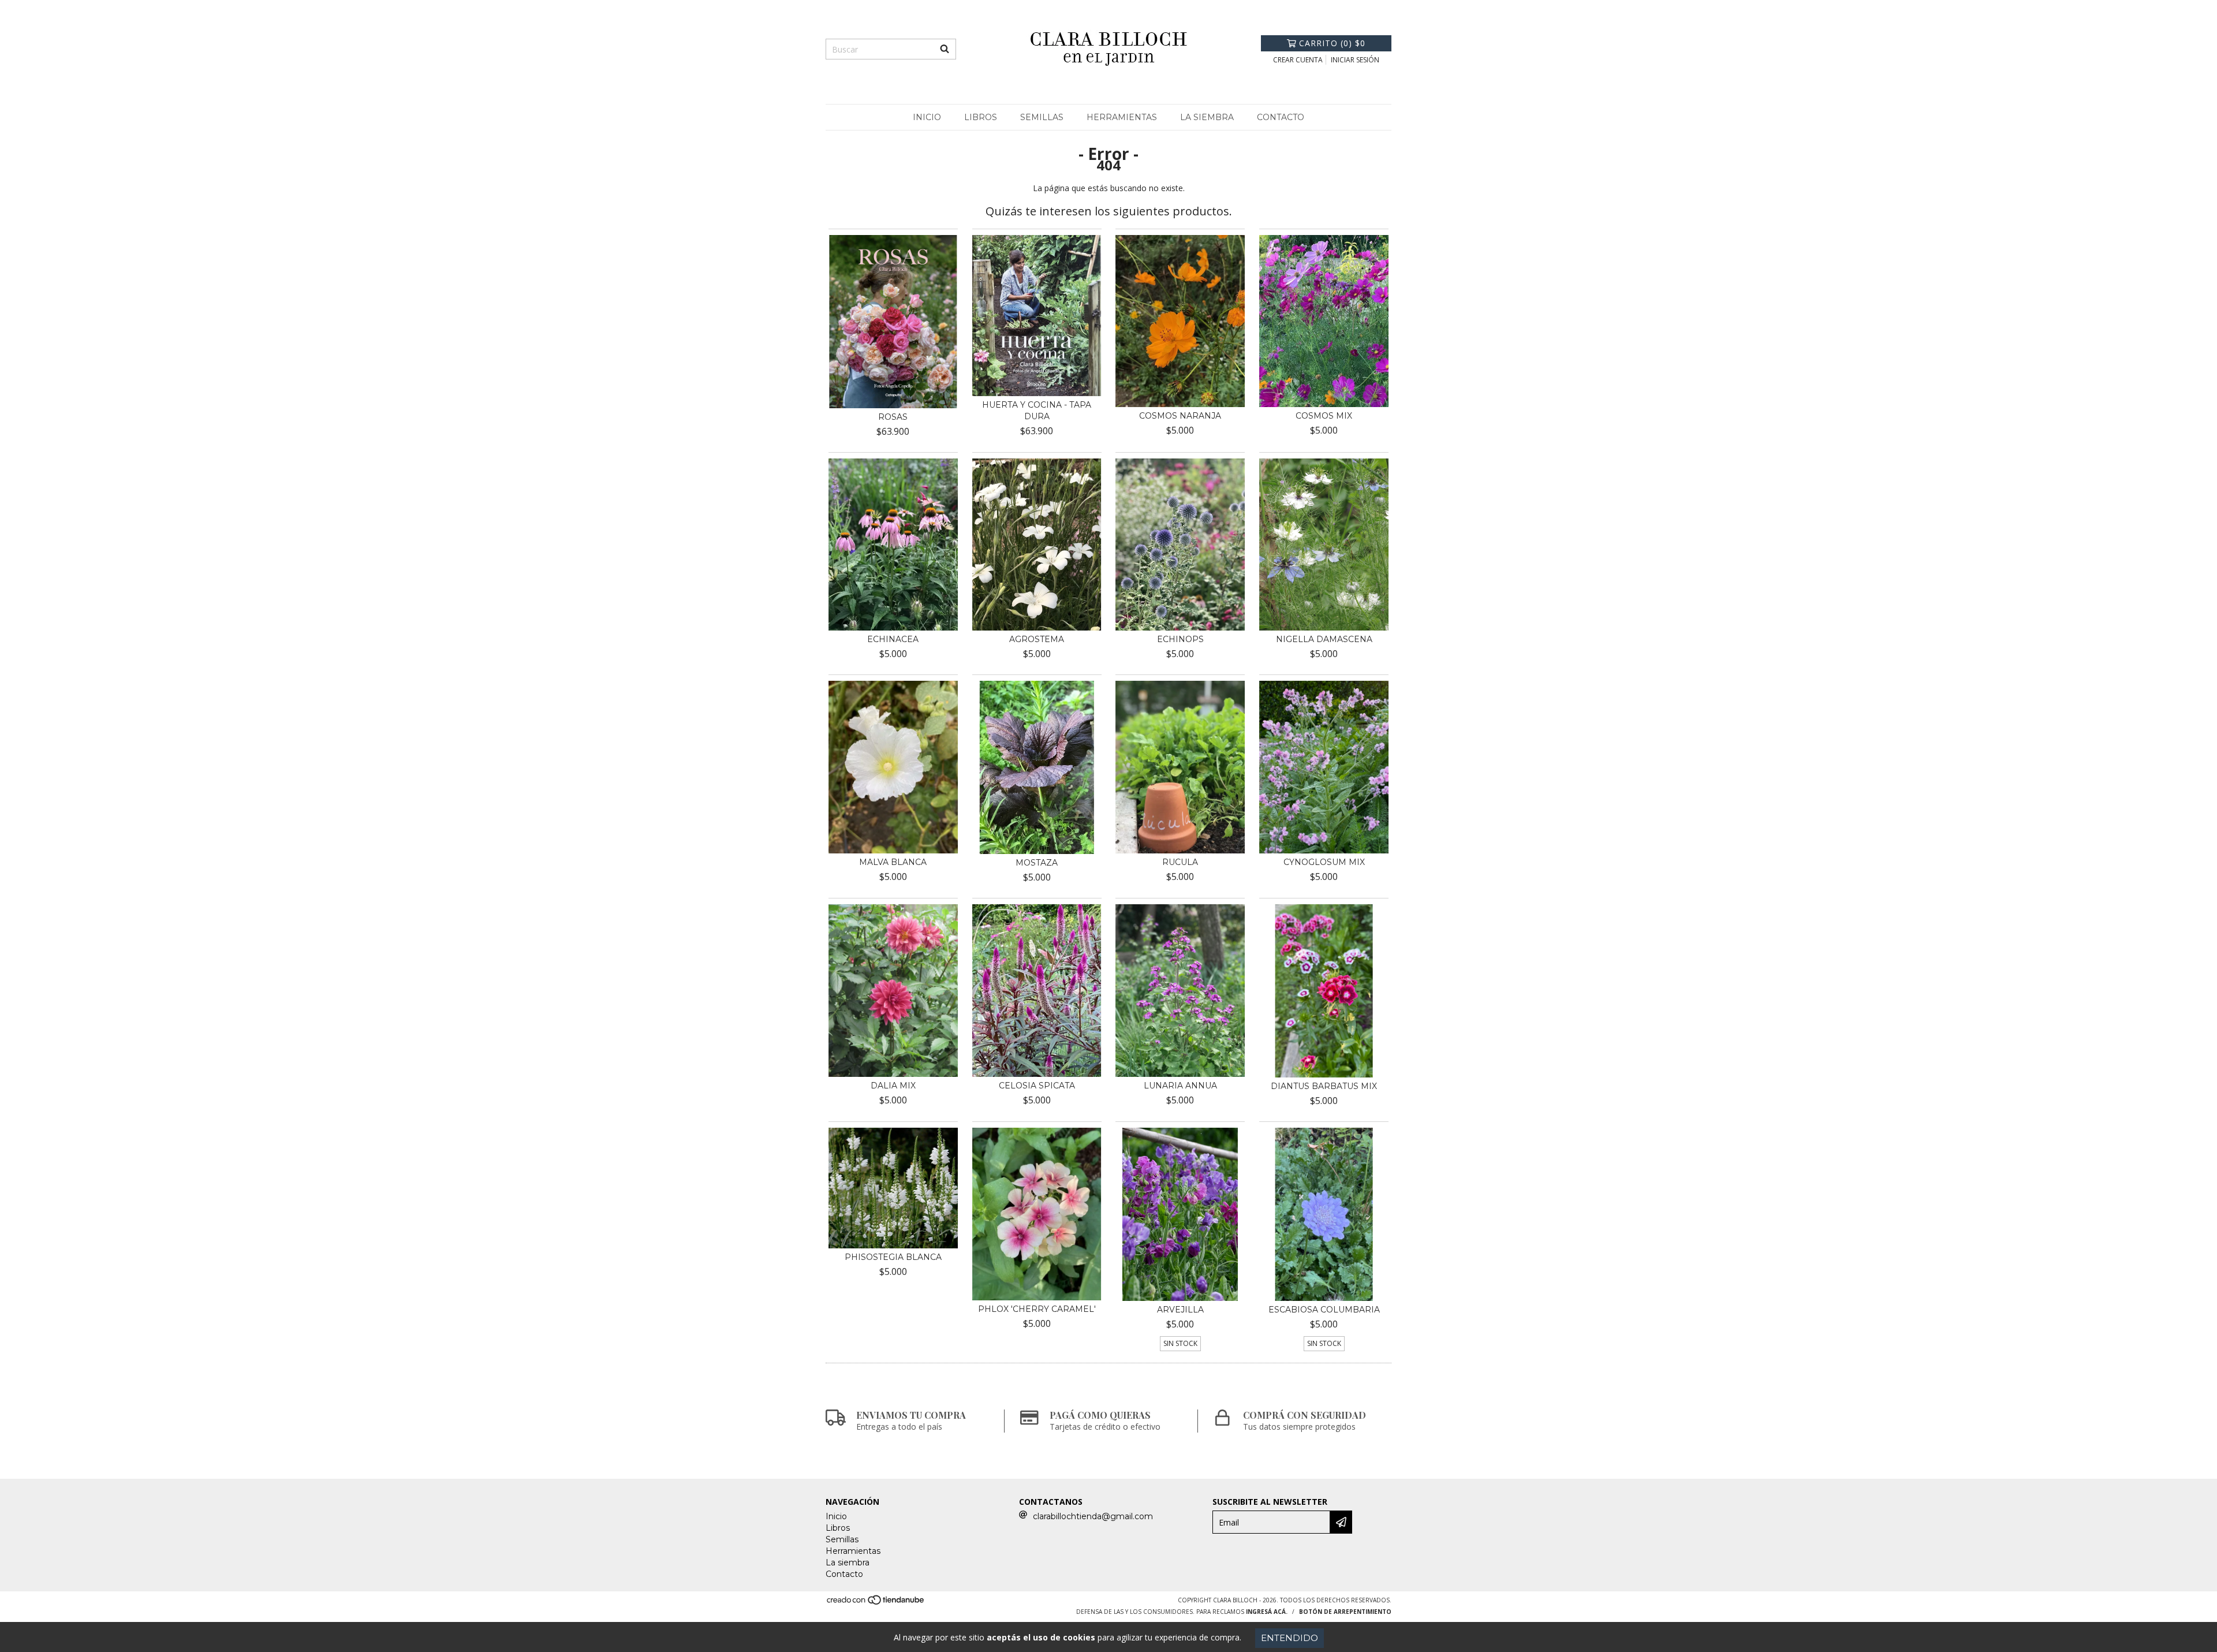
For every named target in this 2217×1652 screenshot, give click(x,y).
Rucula (1180, 862)
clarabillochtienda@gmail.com (1093, 1516)
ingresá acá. (1267, 1612)
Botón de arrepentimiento (1345, 1612)
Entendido (1289, 1638)
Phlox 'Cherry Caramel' (1037, 1309)
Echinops (1180, 639)
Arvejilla (1180, 1310)
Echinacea (893, 639)
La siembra (1207, 117)
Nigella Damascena (1324, 639)
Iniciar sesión (1355, 60)
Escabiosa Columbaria (1324, 1310)
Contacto (1281, 117)
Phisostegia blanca (893, 1257)
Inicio (927, 117)
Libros (981, 117)
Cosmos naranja (1180, 416)
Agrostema (1037, 639)
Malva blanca (893, 862)
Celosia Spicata (1037, 1086)
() (1332, 43)
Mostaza (1037, 863)
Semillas (1042, 117)
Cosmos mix (1324, 416)
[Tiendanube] (876, 1603)
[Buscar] (945, 49)
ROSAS (893, 417)
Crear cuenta (1298, 60)
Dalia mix (893, 1086)
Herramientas (1122, 117)
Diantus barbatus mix (1324, 1086)
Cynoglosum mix (1324, 862)
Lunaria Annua (1180, 1086)
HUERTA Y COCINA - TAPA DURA (1037, 411)
